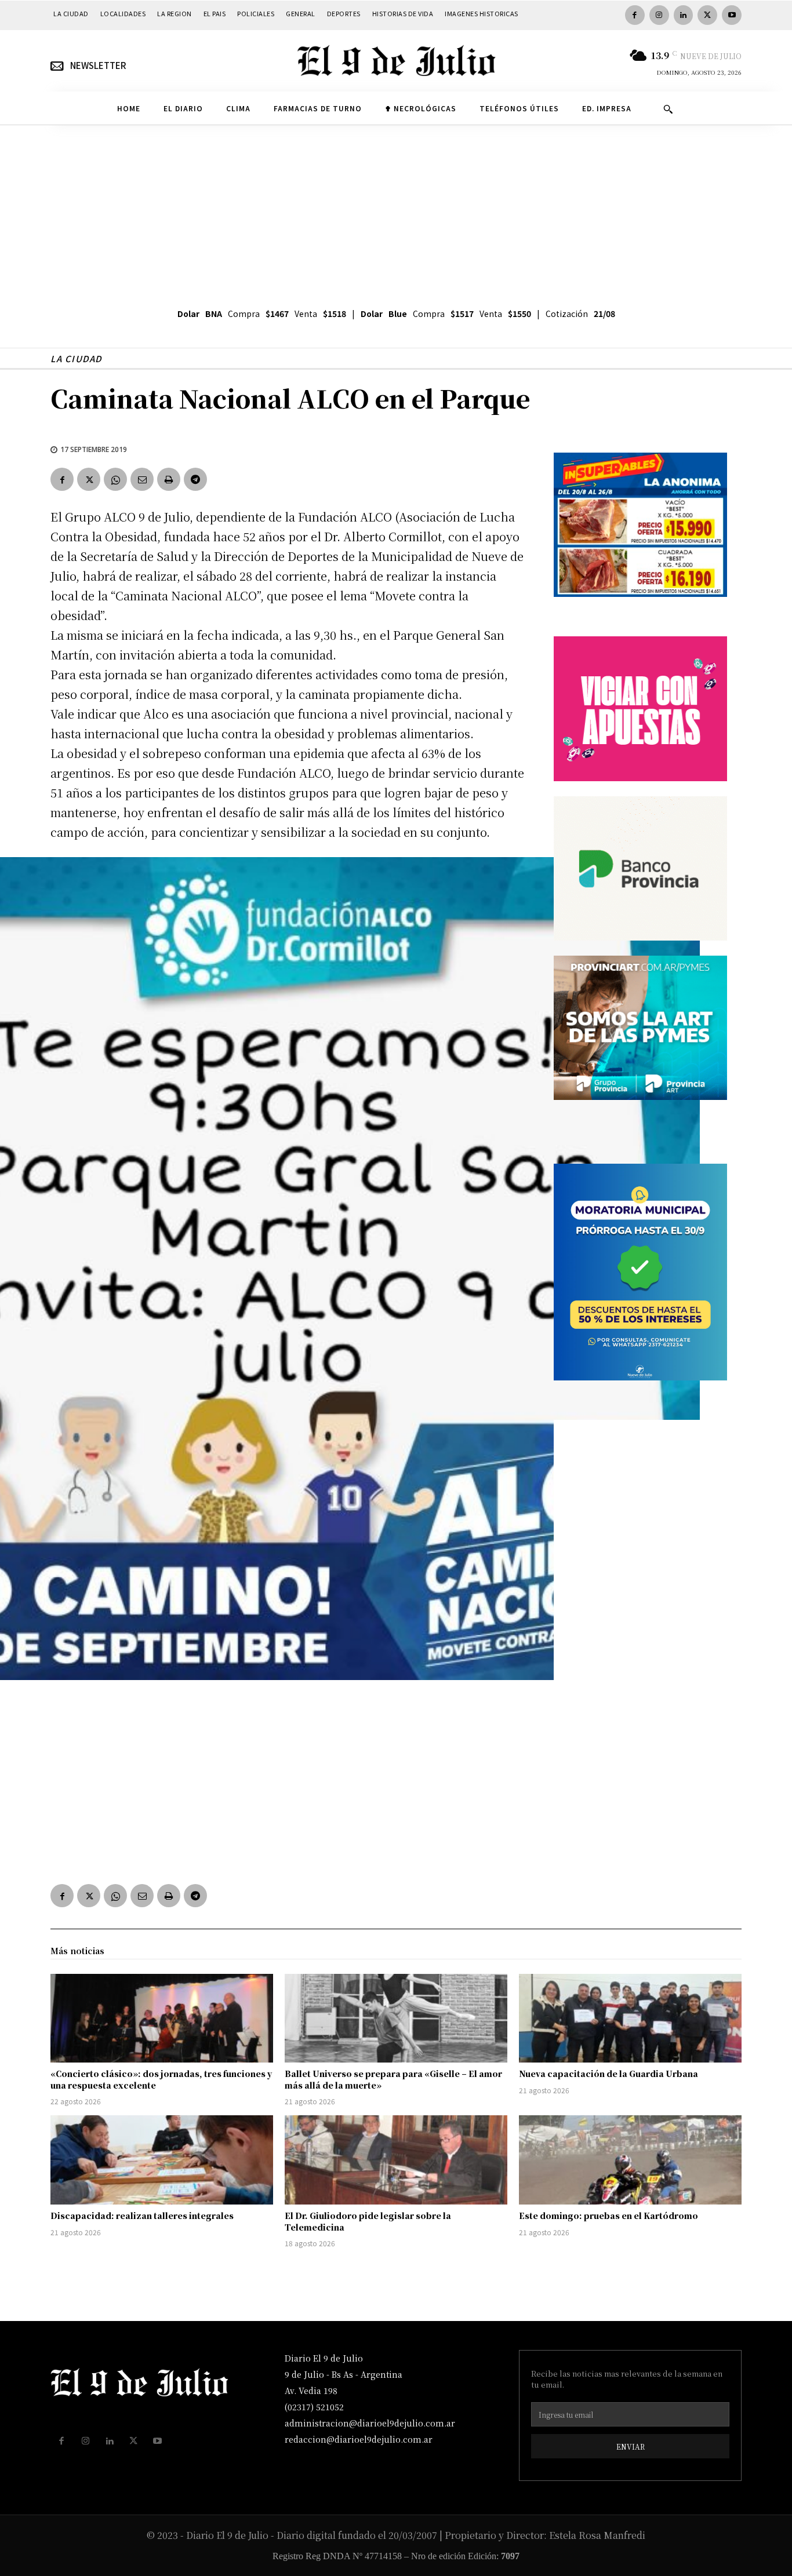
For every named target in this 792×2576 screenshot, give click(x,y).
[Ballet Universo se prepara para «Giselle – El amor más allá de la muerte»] (396, 2018)
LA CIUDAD (76, 358)
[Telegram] (195, 479)
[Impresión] (169, 479)
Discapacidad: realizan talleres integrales (142, 2216)
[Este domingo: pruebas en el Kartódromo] (630, 2160)
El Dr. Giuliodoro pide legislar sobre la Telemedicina (368, 2221)
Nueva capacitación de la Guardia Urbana (608, 2074)
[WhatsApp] (115, 479)
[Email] (142, 479)
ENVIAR (631, 2446)
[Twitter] (707, 15)
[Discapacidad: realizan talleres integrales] (162, 2160)
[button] (668, 109)
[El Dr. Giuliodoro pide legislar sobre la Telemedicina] (396, 2160)
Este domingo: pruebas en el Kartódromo (608, 2216)
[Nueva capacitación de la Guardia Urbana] (630, 2018)
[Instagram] (659, 15)
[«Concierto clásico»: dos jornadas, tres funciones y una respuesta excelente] (162, 2018)
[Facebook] (635, 15)
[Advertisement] (396, 212)
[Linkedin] (684, 15)
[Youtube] (732, 15)
